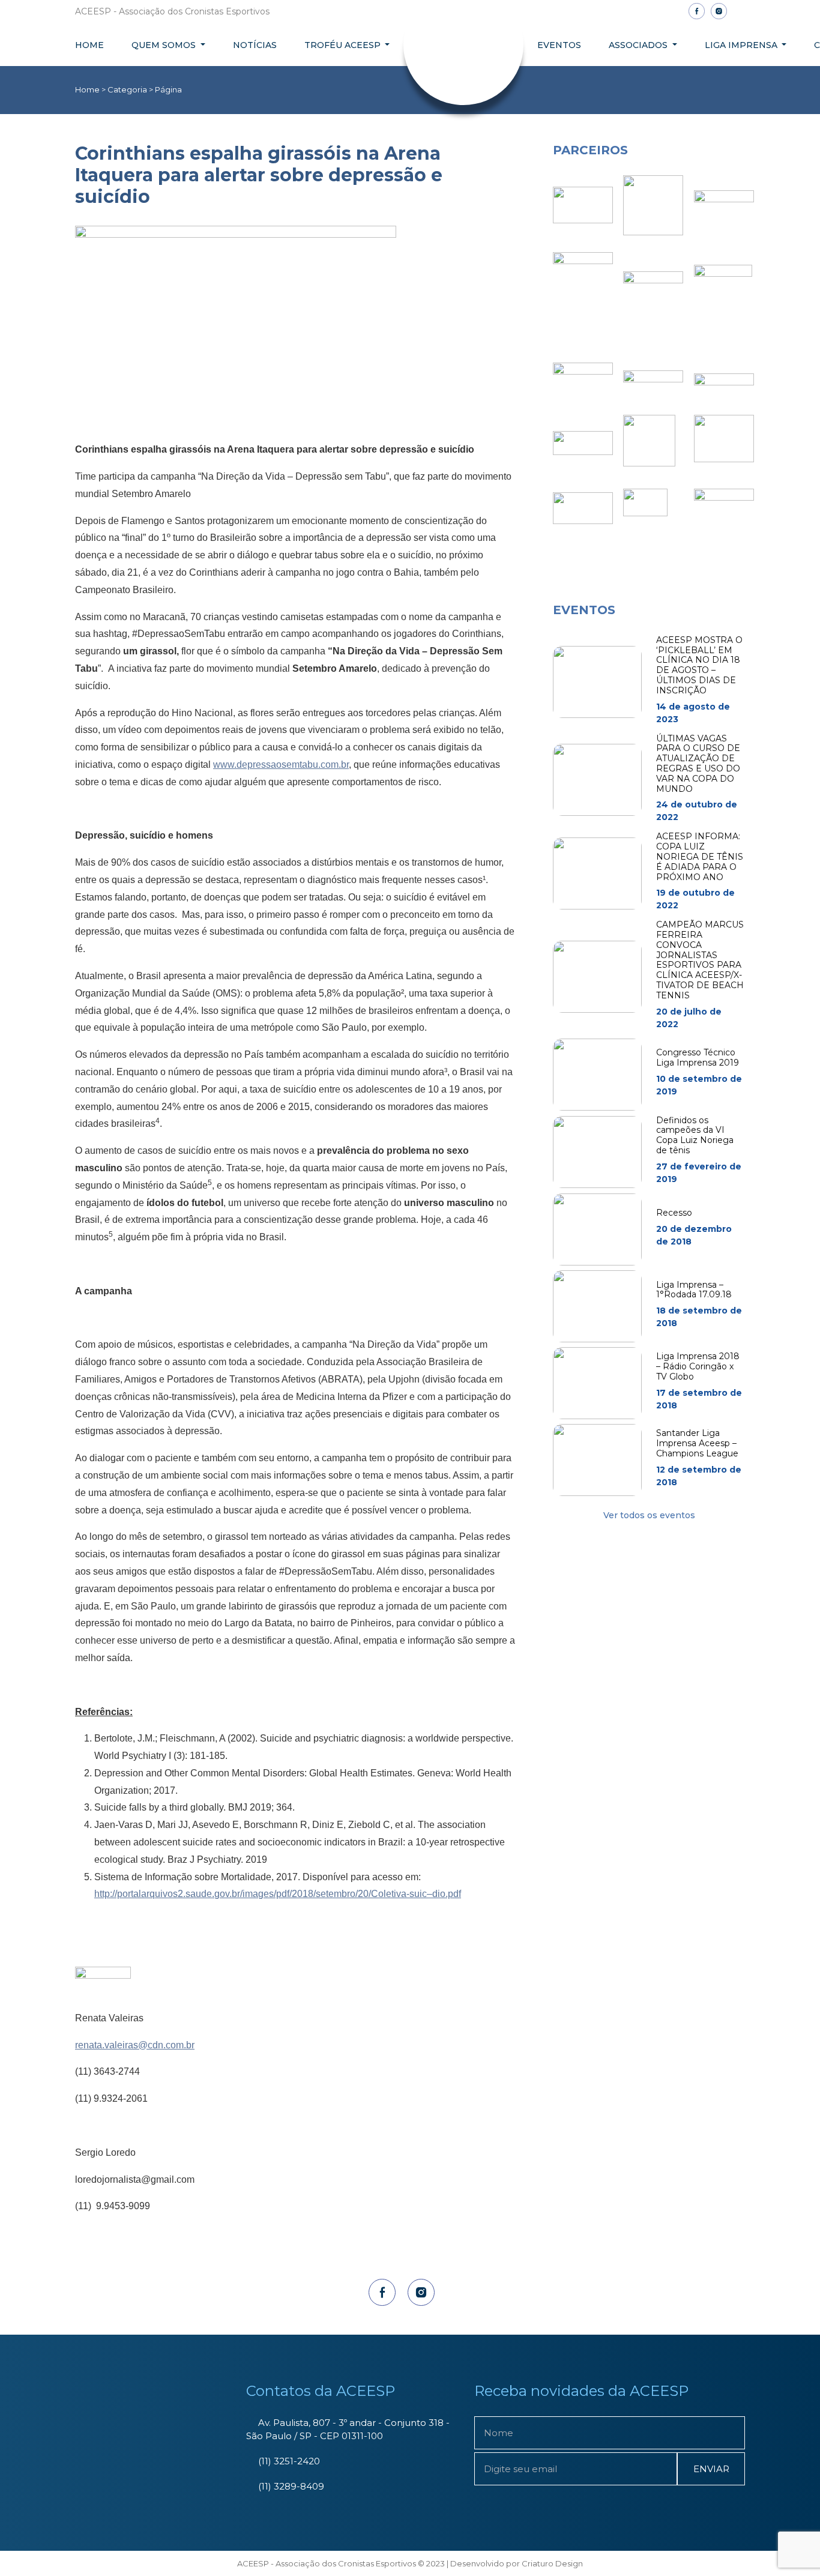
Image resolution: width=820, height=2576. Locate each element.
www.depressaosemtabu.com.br (281, 765)
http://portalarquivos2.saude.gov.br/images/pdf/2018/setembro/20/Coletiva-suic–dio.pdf (278, 1894)
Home (89, 45)
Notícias (255, 45)
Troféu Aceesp (344, 45)
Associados (639, 45)
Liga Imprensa (742, 45)
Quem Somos (165, 45)
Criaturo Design (552, 2563)
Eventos (559, 45)
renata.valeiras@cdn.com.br (135, 2045)
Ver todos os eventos (649, 1515)
